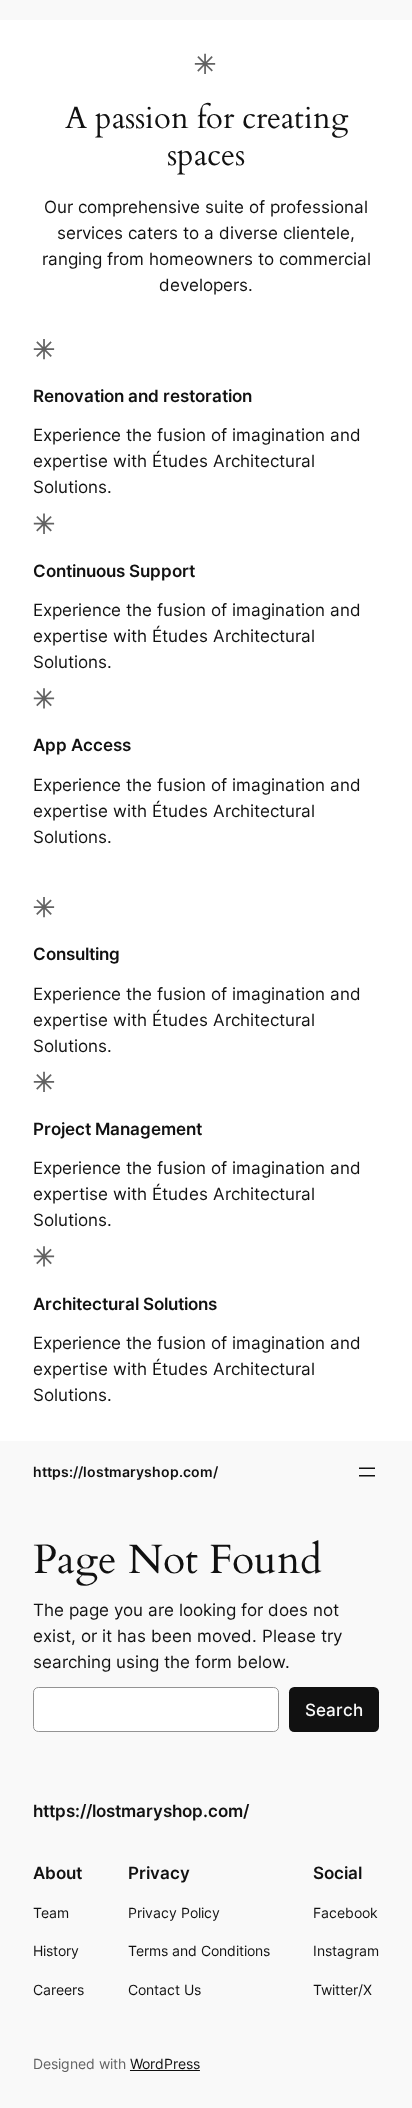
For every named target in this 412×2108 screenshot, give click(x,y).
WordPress (165, 2063)
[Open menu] (367, 1472)
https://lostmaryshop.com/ (125, 1471)
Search (334, 1710)
